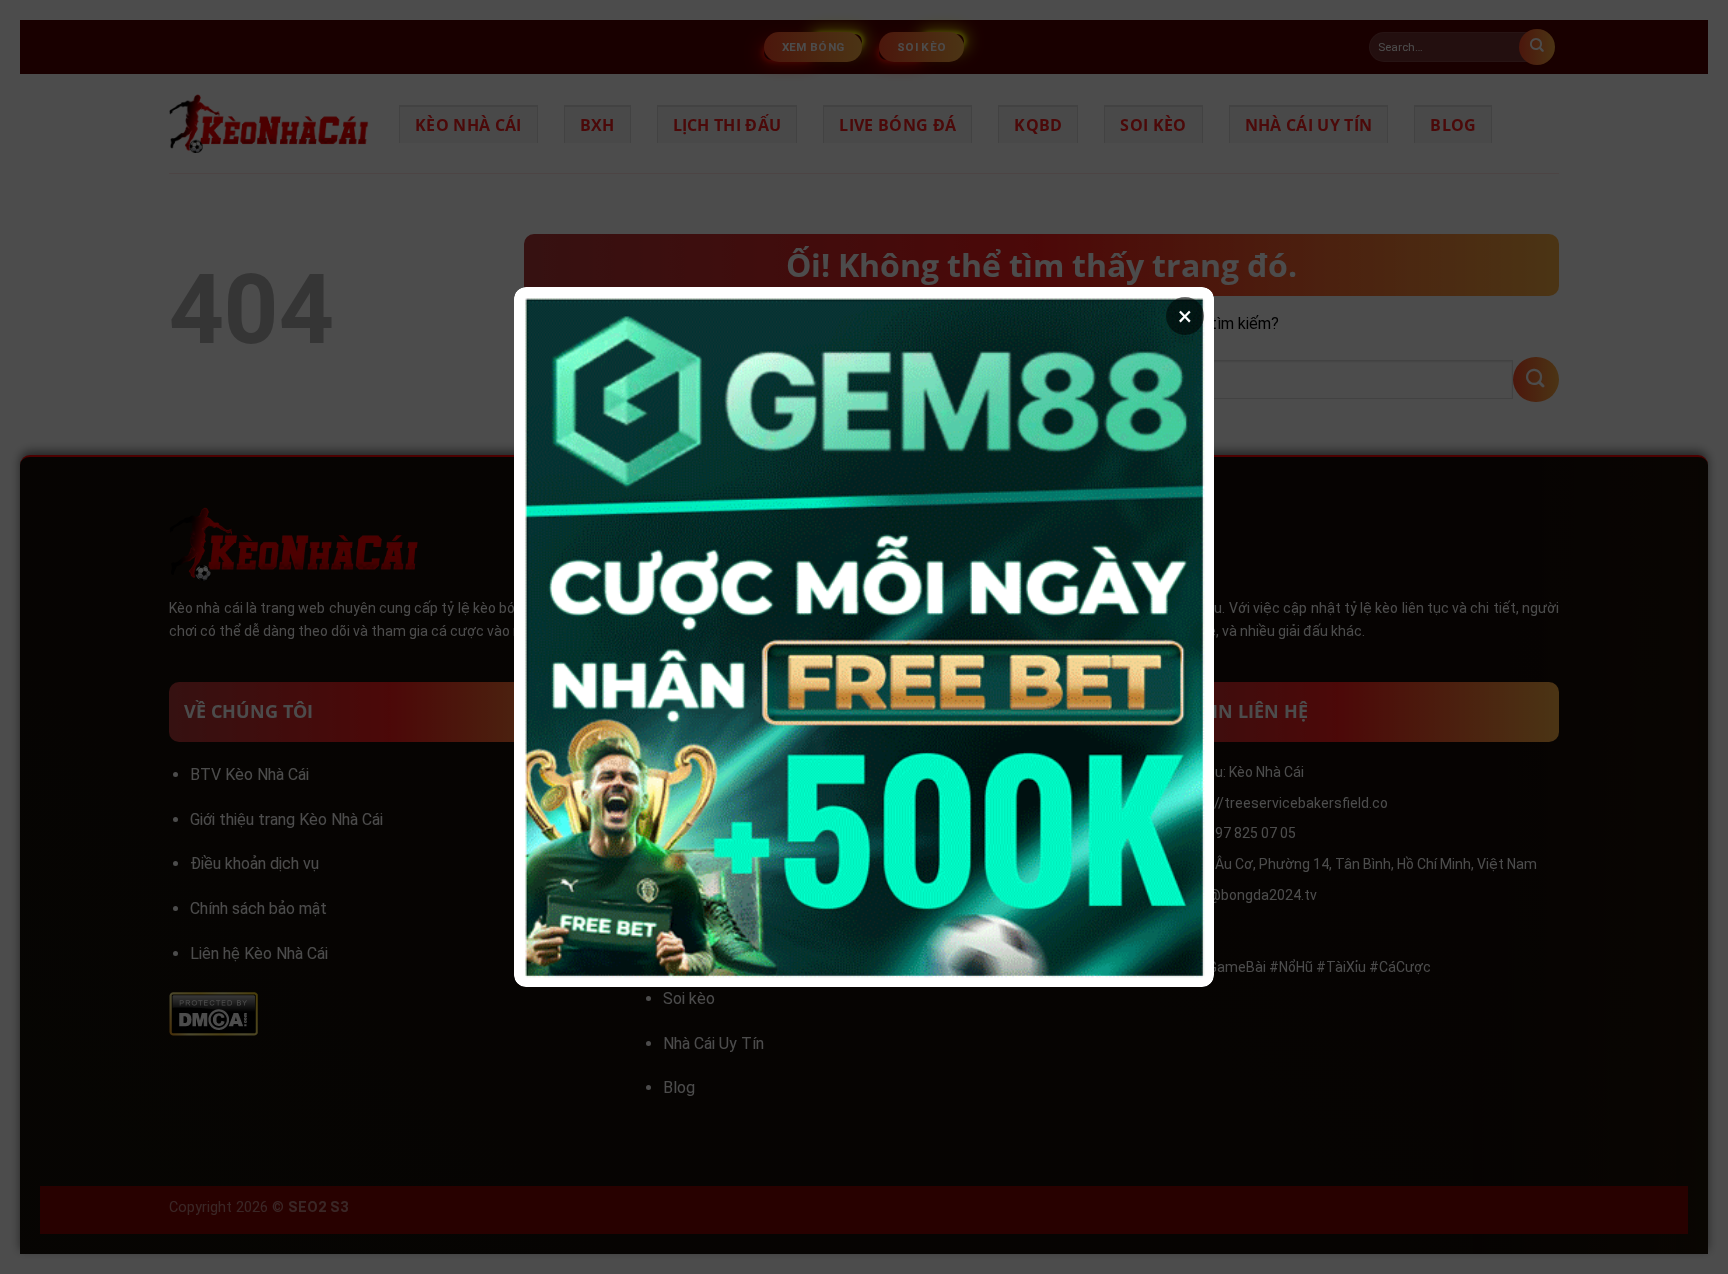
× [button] (1185, 316)
